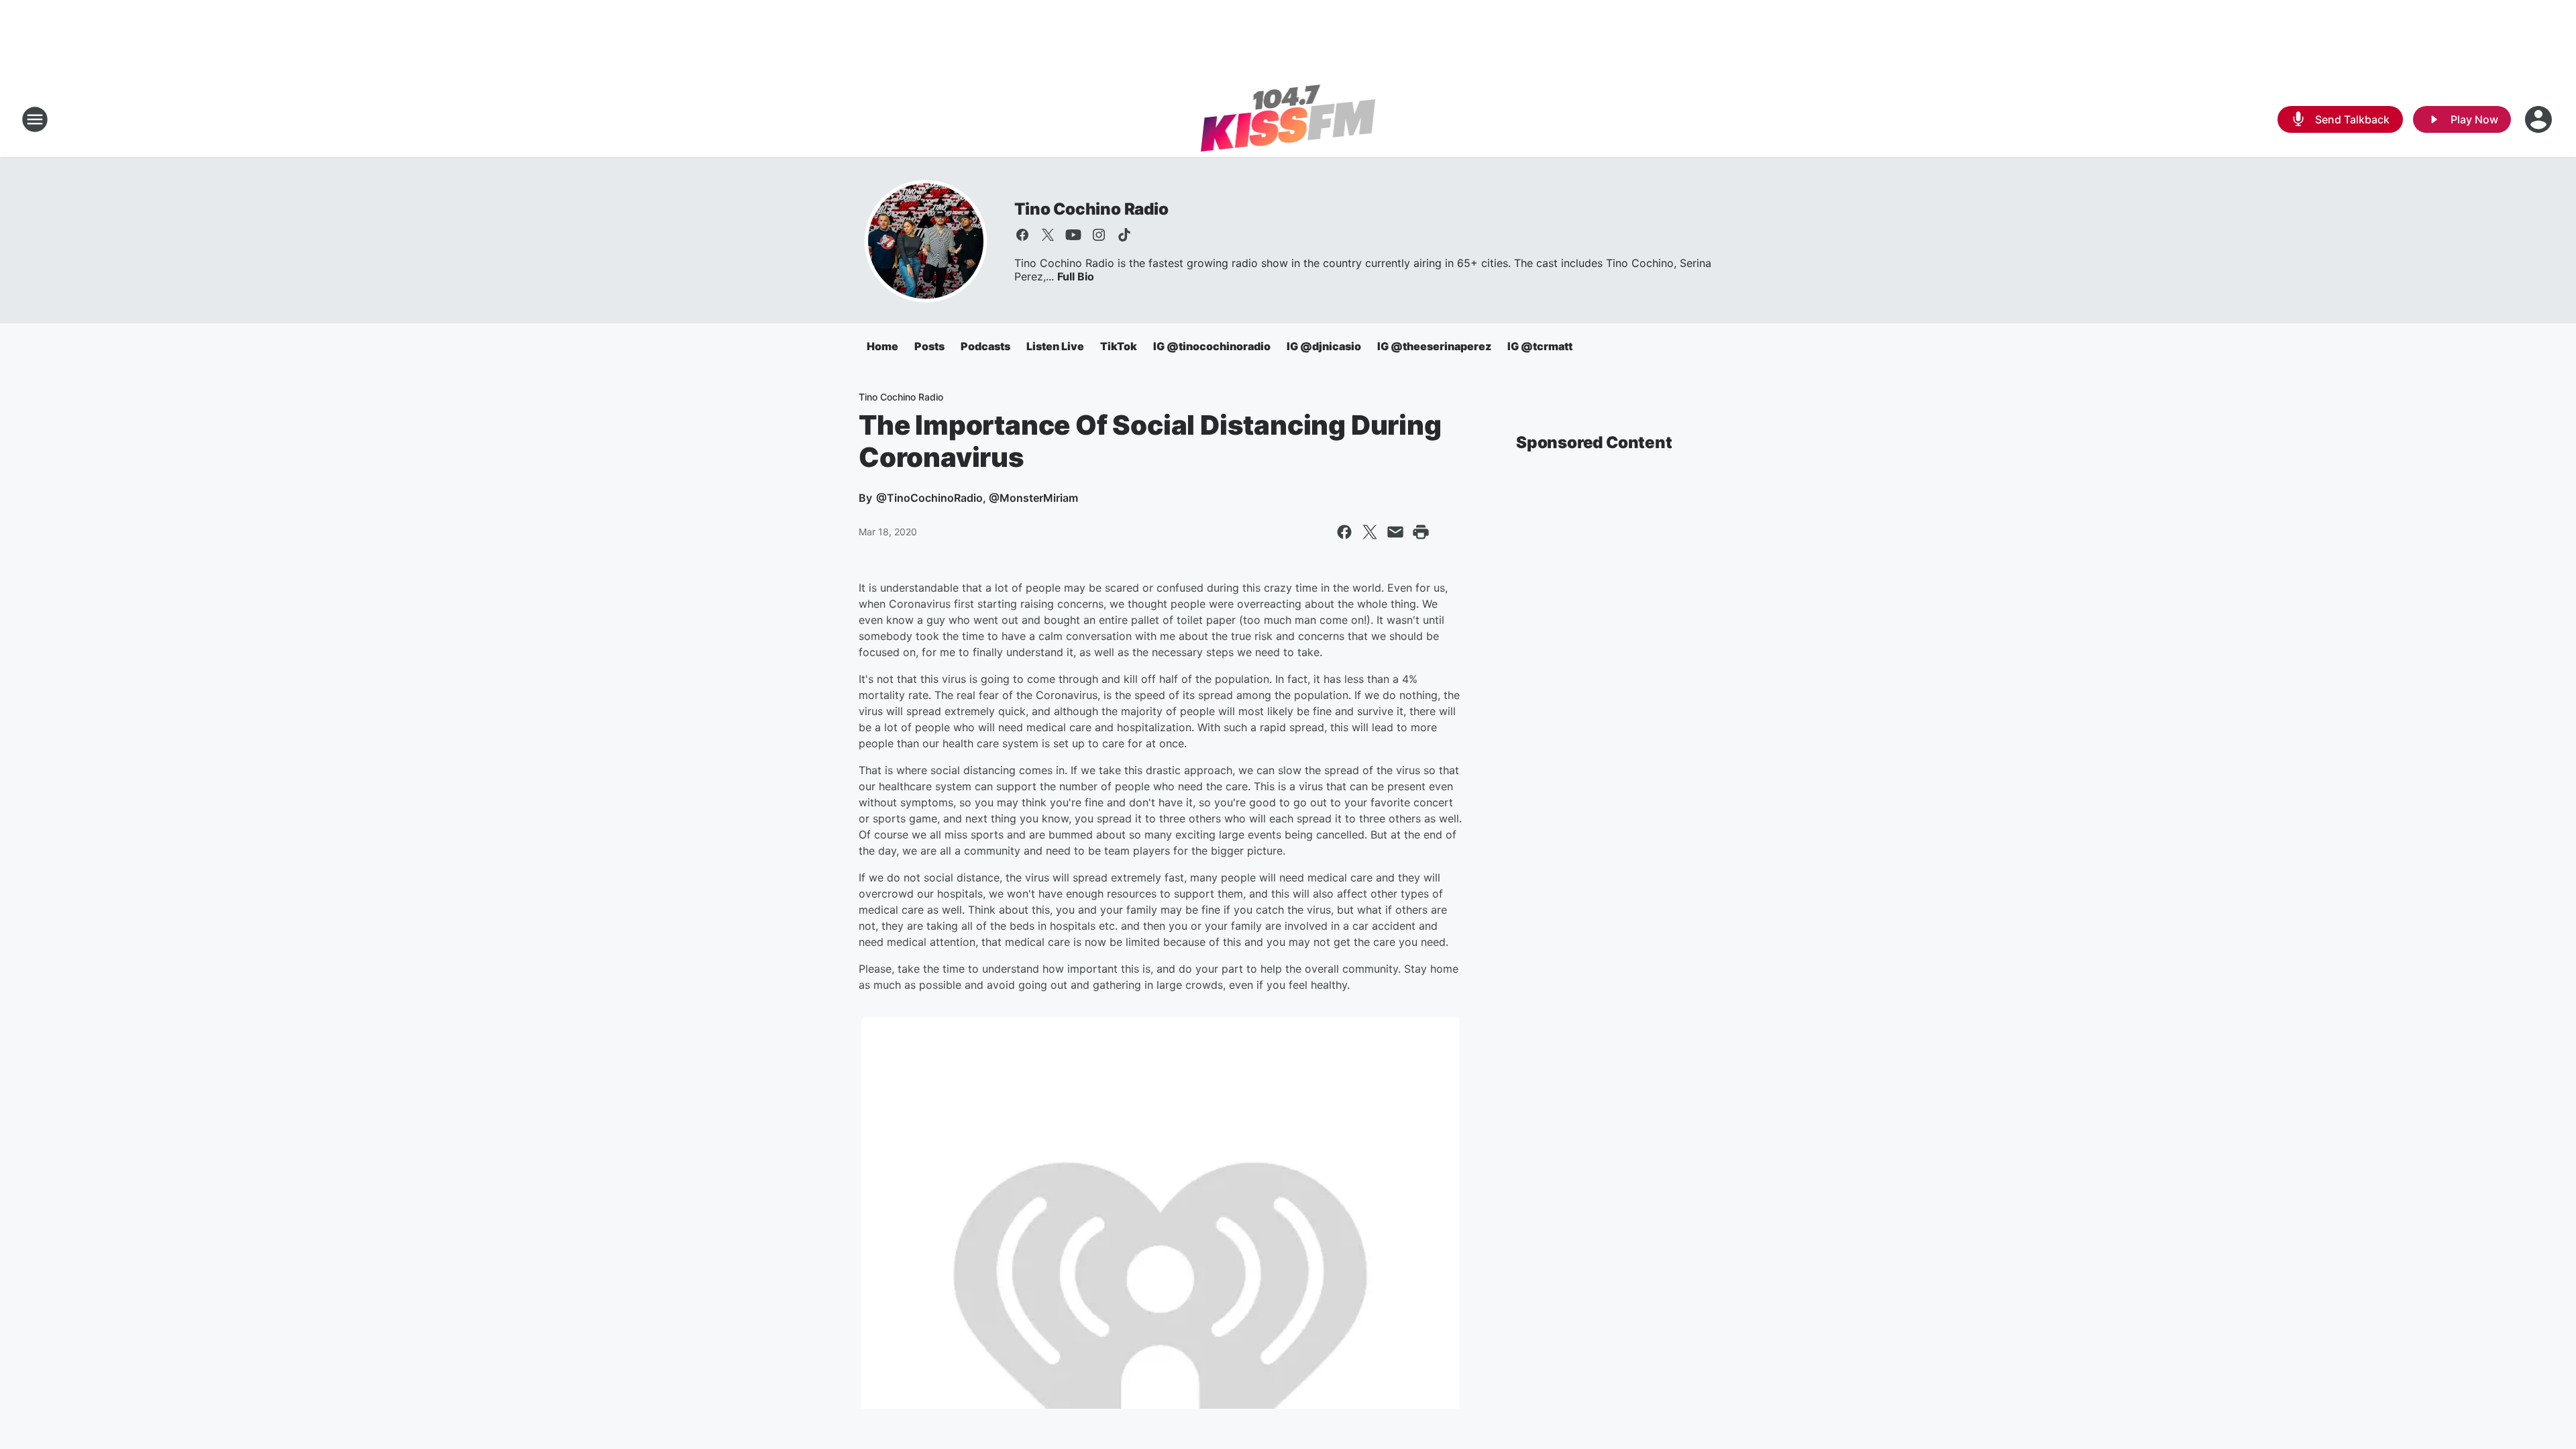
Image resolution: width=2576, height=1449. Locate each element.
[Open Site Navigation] (35, 119)
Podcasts (985, 346)
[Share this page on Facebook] (1344, 532)
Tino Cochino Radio (1091, 209)
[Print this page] (1421, 532)
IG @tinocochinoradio (1212, 346)
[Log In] (2540, 119)
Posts (929, 346)
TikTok (1119, 346)
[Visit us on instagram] (1099, 235)
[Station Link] (1288, 119)
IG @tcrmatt (1540, 346)
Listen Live (1055, 346)
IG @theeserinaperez (1434, 346)
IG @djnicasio (1324, 346)
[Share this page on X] (1370, 532)
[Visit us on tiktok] (1124, 235)
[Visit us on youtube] (1073, 235)
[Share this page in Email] (1395, 532)
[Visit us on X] (1048, 235)
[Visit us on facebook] (1022, 235)
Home (882, 346)
